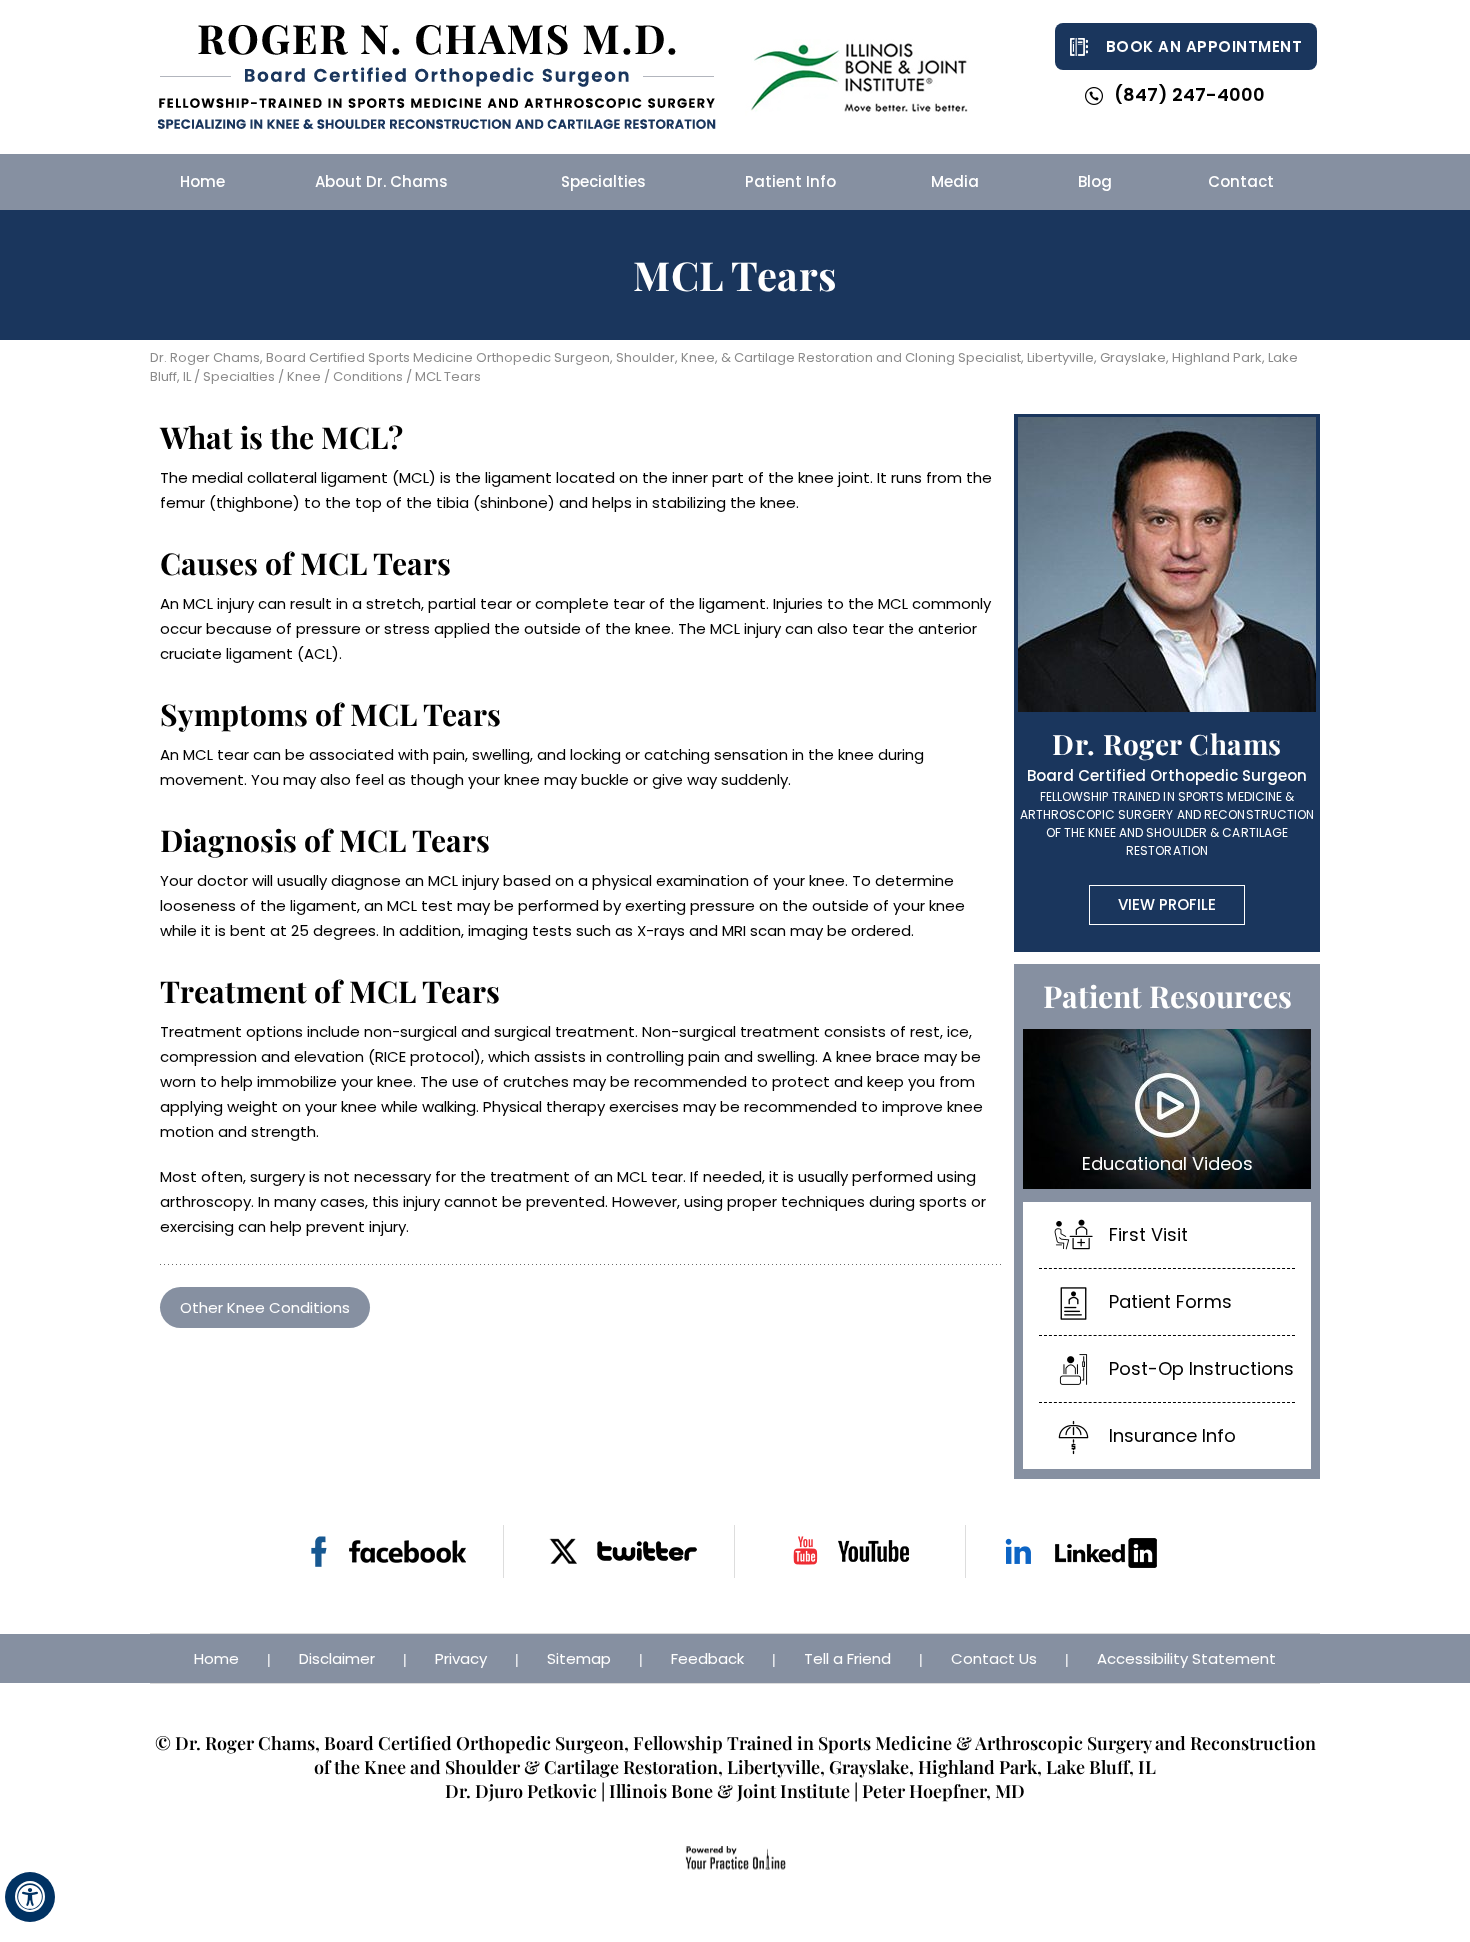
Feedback (707, 1658)
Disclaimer (337, 1658)
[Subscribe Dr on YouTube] (850, 1551)
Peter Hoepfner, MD (943, 1791)
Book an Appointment (1204, 46)
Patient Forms (1170, 1301)
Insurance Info (1172, 1435)
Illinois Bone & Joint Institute (729, 1791)
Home (216, 1658)
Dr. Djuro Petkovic (521, 1791)
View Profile (1167, 904)
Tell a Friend (847, 1658)
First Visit (1148, 1234)
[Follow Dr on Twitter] (619, 1551)
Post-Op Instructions (1201, 1368)
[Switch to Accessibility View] (30, 1897)
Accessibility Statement (1186, 1658)
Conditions (368, 376)
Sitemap (579, 1658)
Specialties (237, 376)
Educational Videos (1167, 1163)
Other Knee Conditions (265, 1307)
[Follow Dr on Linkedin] (1081, 1551)
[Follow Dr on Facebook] (388, 1551)
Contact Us (994, 1658)
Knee (304, 376)
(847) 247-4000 (1189, 94)
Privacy (461, 1658)
